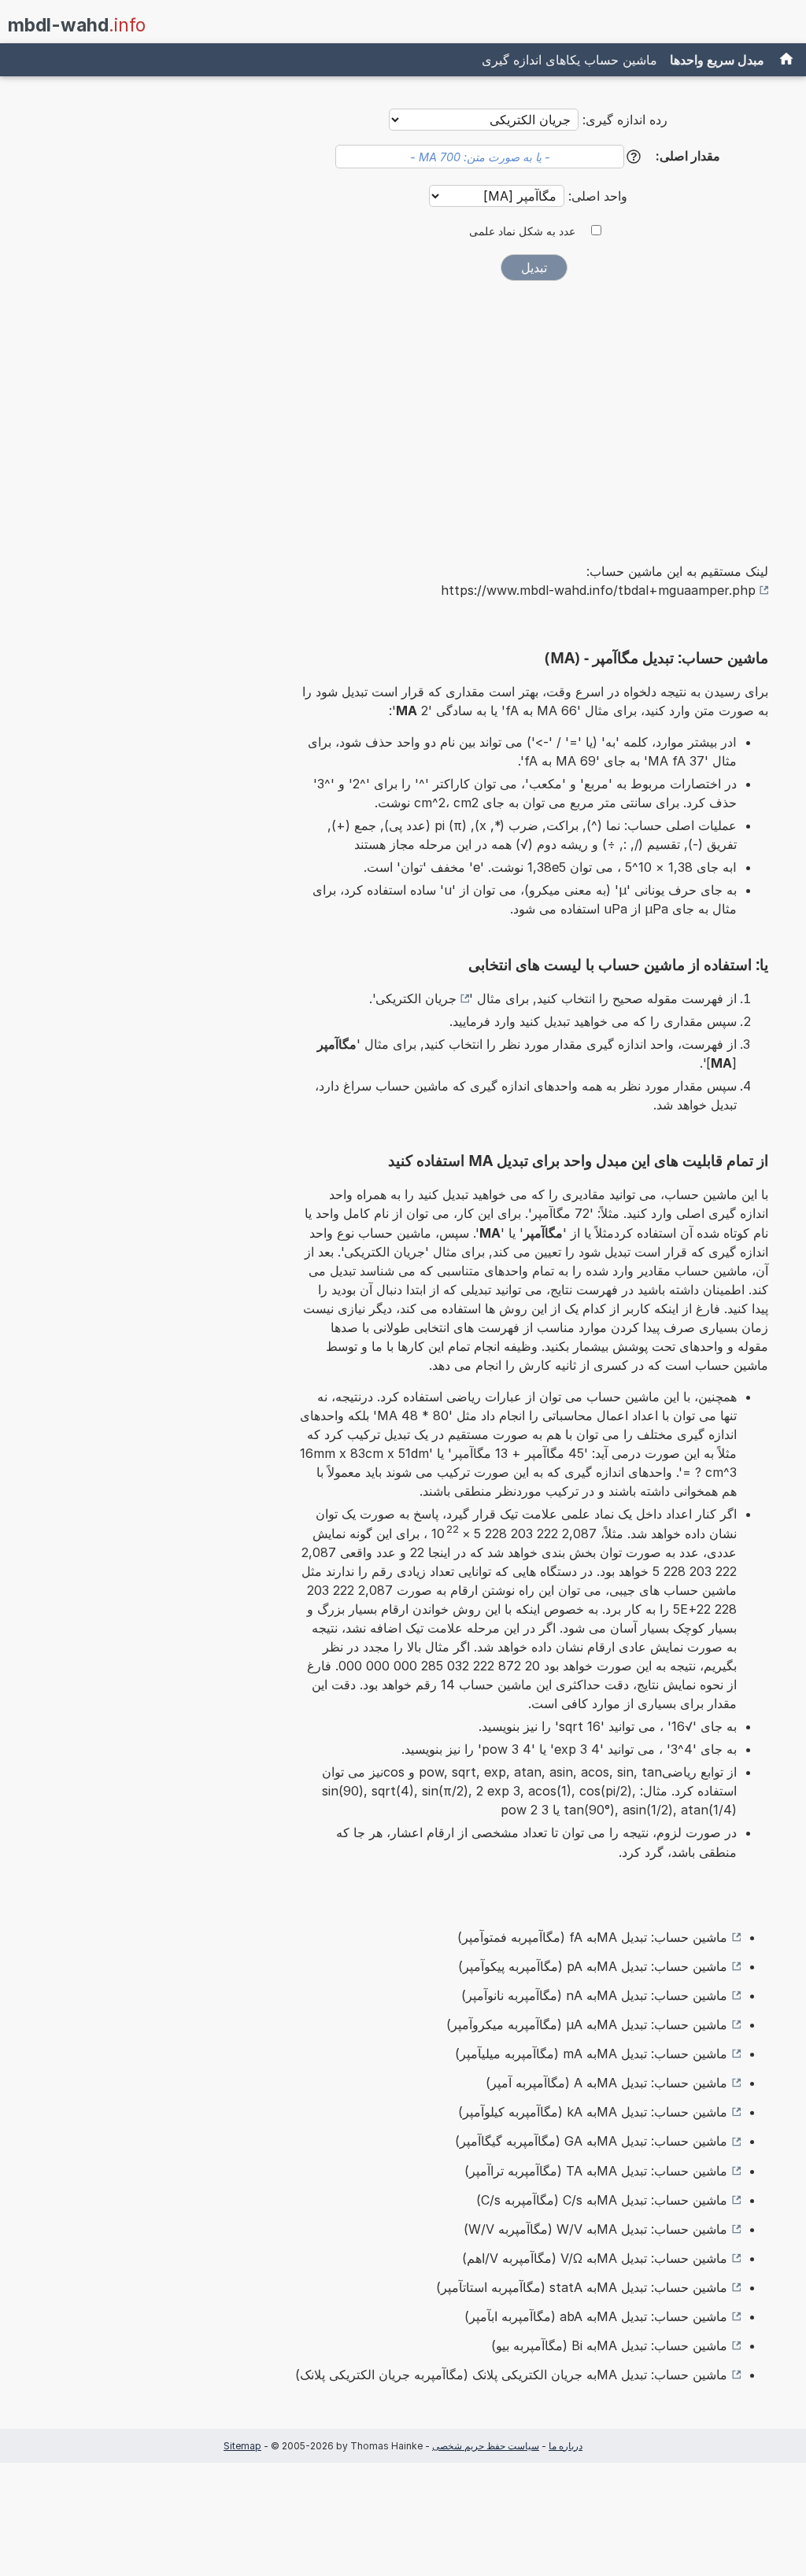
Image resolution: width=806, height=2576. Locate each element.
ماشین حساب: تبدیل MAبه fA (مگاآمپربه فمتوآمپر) (592, 1937)
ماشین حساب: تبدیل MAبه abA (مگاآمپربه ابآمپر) (596, 2316)
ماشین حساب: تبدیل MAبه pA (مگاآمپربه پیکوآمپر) (593, 1966)
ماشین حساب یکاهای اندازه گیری (569, 60)
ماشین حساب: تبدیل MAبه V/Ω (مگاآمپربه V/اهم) (595, 2258)
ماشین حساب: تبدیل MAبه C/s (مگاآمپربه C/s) (602, 2200)
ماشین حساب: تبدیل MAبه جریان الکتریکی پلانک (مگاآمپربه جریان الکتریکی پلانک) (511, 2375)
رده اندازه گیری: (625, 120)
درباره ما (566, 2446)
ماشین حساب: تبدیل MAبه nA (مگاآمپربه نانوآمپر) (594, 1995)
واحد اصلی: (596, 196)
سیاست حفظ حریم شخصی (486, 2446)
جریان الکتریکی (416, 998)
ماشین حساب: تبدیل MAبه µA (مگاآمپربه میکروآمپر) (587, 2024)
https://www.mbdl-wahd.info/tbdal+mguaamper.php (598, 590)
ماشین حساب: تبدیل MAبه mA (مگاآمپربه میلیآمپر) (591, 2054)
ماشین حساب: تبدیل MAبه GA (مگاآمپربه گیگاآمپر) (591, 2141)
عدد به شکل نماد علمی (522, 231)
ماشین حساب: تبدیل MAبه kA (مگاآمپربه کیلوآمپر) (593, 2112)
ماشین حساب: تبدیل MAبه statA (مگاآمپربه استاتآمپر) (582, 2287)
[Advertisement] (534, 411)
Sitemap (242, 2446)
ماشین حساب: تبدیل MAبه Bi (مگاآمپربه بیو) (609, 2345)
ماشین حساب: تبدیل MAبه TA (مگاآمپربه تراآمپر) (596, 2171)
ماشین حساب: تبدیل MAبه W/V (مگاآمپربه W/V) (595, 2229)
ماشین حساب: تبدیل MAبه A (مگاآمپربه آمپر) (606, 2083)
